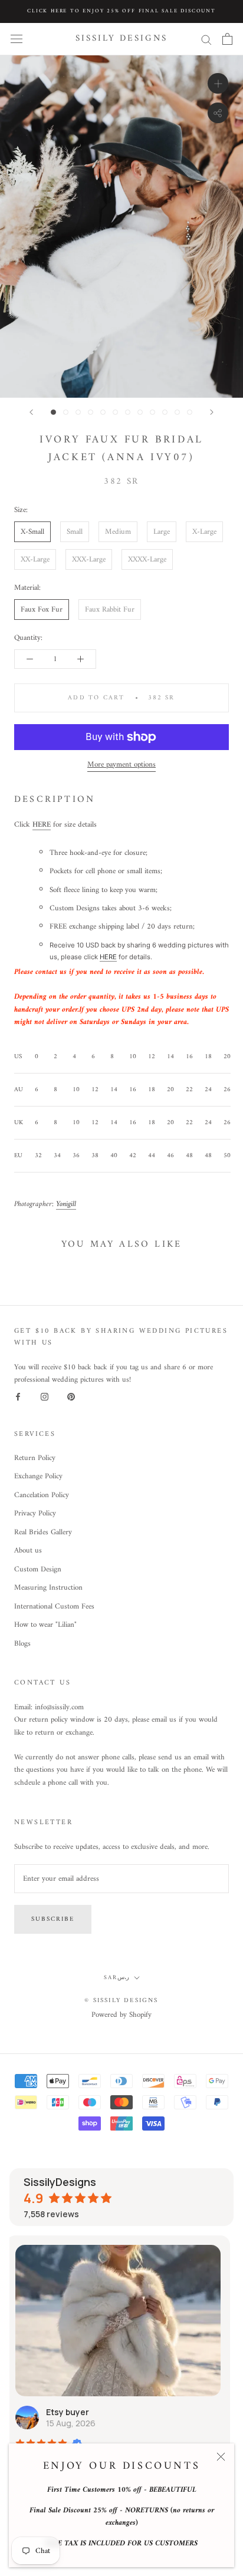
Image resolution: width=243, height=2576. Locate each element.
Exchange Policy (38, 1477)
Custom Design (38, 1570)
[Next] (212, 412)
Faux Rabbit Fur (110, 610)
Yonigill (66, 1204)
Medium (118, 532)
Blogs (22, 1644)
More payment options (121, 764)
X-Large (204, 532)
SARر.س (116, 1978)
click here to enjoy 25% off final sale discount (121, 11)
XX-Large (35, 559)
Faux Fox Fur (42, 610)
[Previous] (31, 412)
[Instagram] (45, 1397)
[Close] (221, 2457)
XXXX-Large (147, 559)
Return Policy (35, 1458)
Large (162, 532)
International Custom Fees (54, 1607)
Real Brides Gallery (43, 1533)
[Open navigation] (17, 39)
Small (75, 532)
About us (28, 1551)
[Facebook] (18, 1397)
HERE (42, 825)
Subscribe (53, 1919)
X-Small (32, 532)
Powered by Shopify (121, 2015)
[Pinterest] (71, 1397)
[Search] (206, 39)
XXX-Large (89, 559)
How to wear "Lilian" (45, 1625)
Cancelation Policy (42, 1495)
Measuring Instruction (48, 1588)
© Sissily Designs (121, 2001)
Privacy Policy (35, 1514)
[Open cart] (227, 39)
